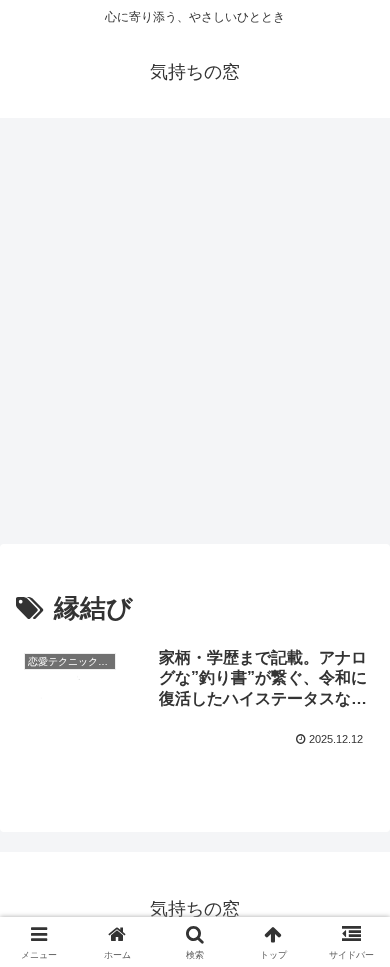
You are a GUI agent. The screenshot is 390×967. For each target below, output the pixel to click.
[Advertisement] (195, 337)
